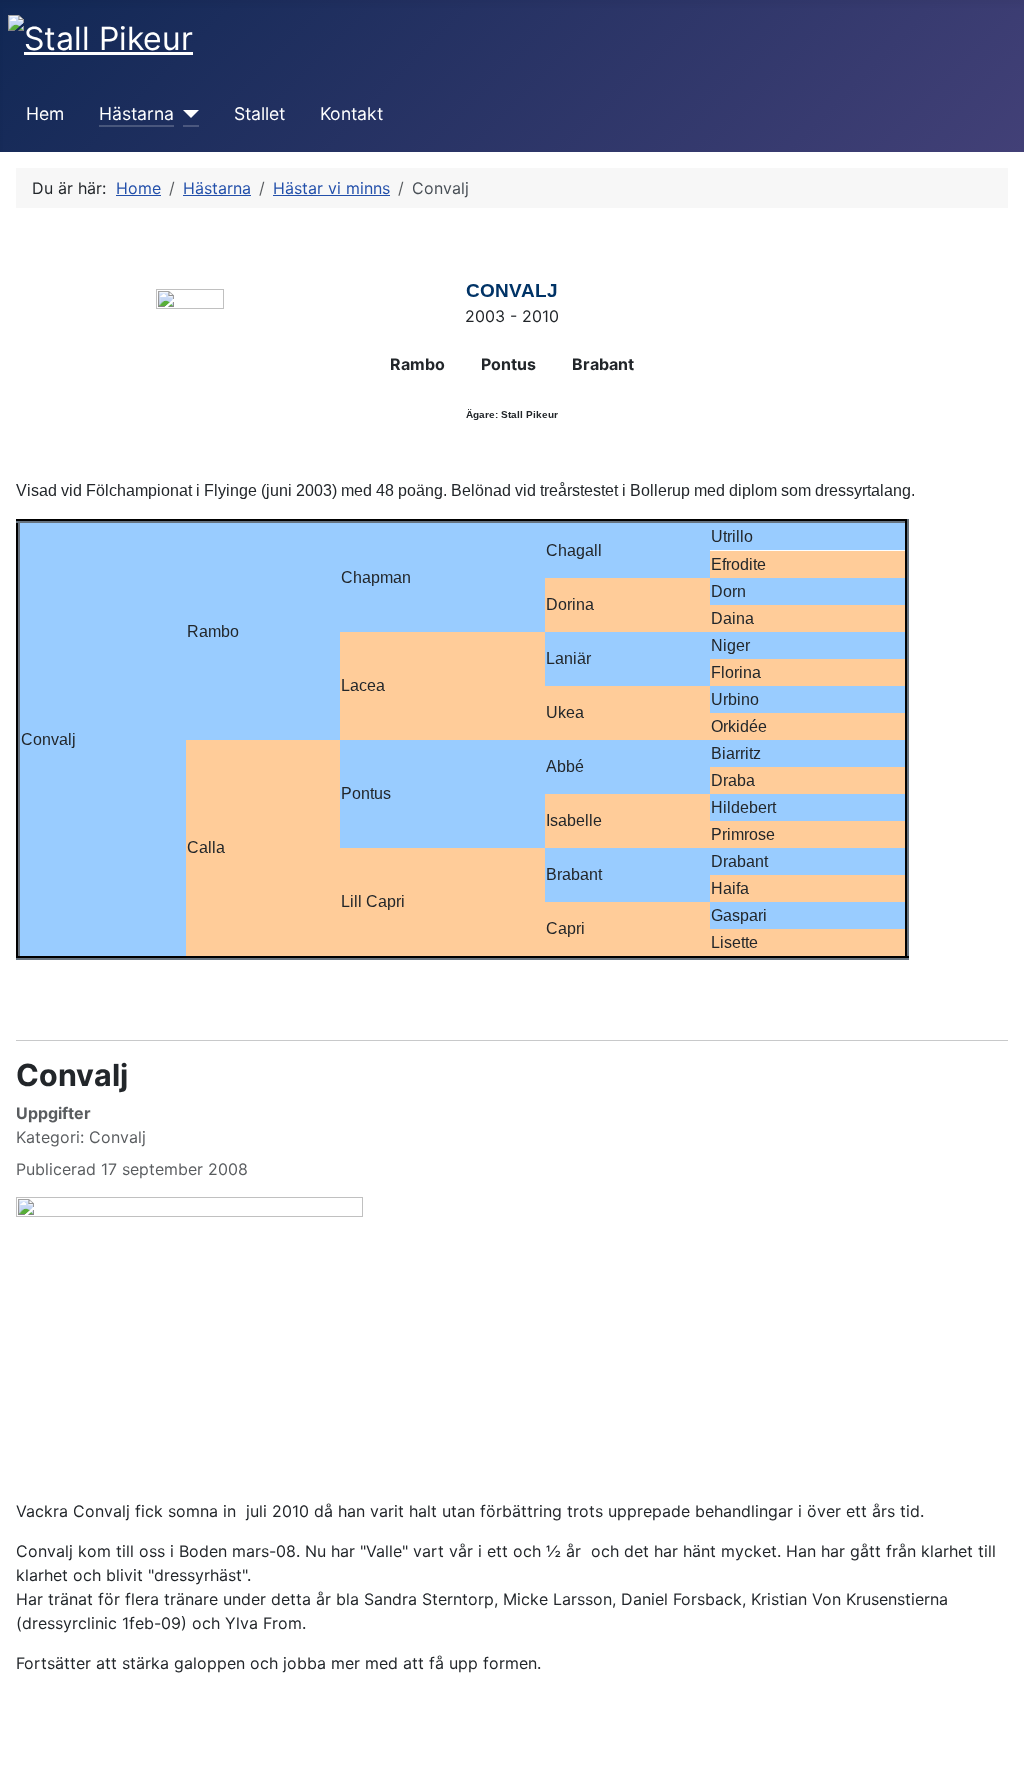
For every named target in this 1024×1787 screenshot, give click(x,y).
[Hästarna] (186, 114)
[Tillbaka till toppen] (999, 1762)
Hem (45, 113)
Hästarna (136, 113)
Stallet (259, 113)
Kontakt (351, 113)
